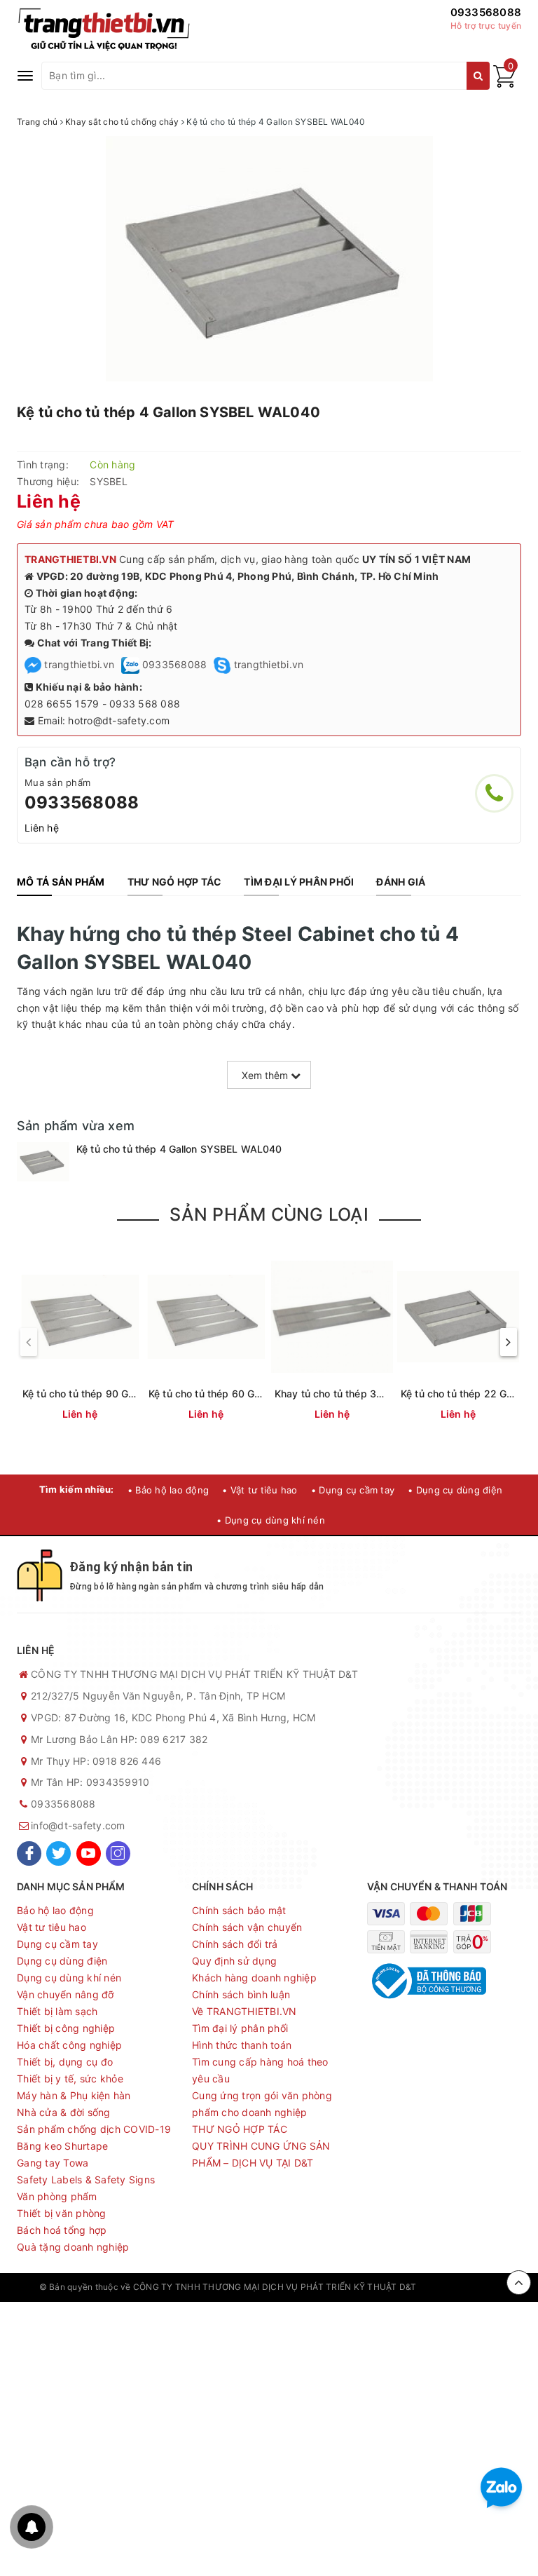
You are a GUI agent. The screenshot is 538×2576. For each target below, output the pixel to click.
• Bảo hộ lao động (168, 1490)
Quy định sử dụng (234, 1961)
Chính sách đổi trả (235, 1944)
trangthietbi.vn (78, 664)
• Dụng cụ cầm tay (353, 1490)
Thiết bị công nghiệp (66, 2028)
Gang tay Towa (53, 2163)
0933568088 (486, 12)
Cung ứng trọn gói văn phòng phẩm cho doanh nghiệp (262, 2104)
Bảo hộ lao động (55, 1910)
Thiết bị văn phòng (62, 2213)
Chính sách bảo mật (239, 1910)
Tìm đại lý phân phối (240, 2028)
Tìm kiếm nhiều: (77, 1489)
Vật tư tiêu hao (51, 1927)
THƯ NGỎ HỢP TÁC (240, 2129)
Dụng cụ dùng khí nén (69, 1978)
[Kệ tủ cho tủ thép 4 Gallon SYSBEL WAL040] (43, 1162)
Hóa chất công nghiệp (69, 2045)
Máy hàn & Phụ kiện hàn (74, 2095)
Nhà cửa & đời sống (64, 2112)
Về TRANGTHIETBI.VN (244, 2011)
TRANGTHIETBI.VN (70, 559)
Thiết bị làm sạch (57, 2011)
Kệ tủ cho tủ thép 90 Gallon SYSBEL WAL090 (129, 1394)
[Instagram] (118, 1853)
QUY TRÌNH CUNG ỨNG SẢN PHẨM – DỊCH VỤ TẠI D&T (261, 2154)
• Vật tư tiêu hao (260, 1490)
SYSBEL (109, 481)
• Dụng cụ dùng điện (455, 1490)
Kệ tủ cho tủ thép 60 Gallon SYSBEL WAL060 (255, 1394)
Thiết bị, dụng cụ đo (65, 2062)
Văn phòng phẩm (57, 2196)
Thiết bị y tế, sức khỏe (70, 2079)
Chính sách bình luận (241, 1994)
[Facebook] (29, 1853)
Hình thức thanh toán (242, 2045)
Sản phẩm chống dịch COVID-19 (94, 2129)
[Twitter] (58, 1853)
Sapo (488, 2287)
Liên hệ (42, 828)
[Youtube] (89, 1853)
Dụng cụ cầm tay (57, 1944)
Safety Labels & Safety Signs (86, 2180)
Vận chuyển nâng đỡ (65, 1994)
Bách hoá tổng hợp (62, 2230)
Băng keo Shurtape (62, 2146)
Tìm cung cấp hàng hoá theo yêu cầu (260, 2070)
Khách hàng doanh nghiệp (254, 1978)
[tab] (61, 882)
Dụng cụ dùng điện (62, 1961)
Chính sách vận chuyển (247, 1927)
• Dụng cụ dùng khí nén (271, 1520)
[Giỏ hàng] (504, 84)
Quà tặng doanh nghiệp (73, 2247)
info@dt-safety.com (78, 1825)
